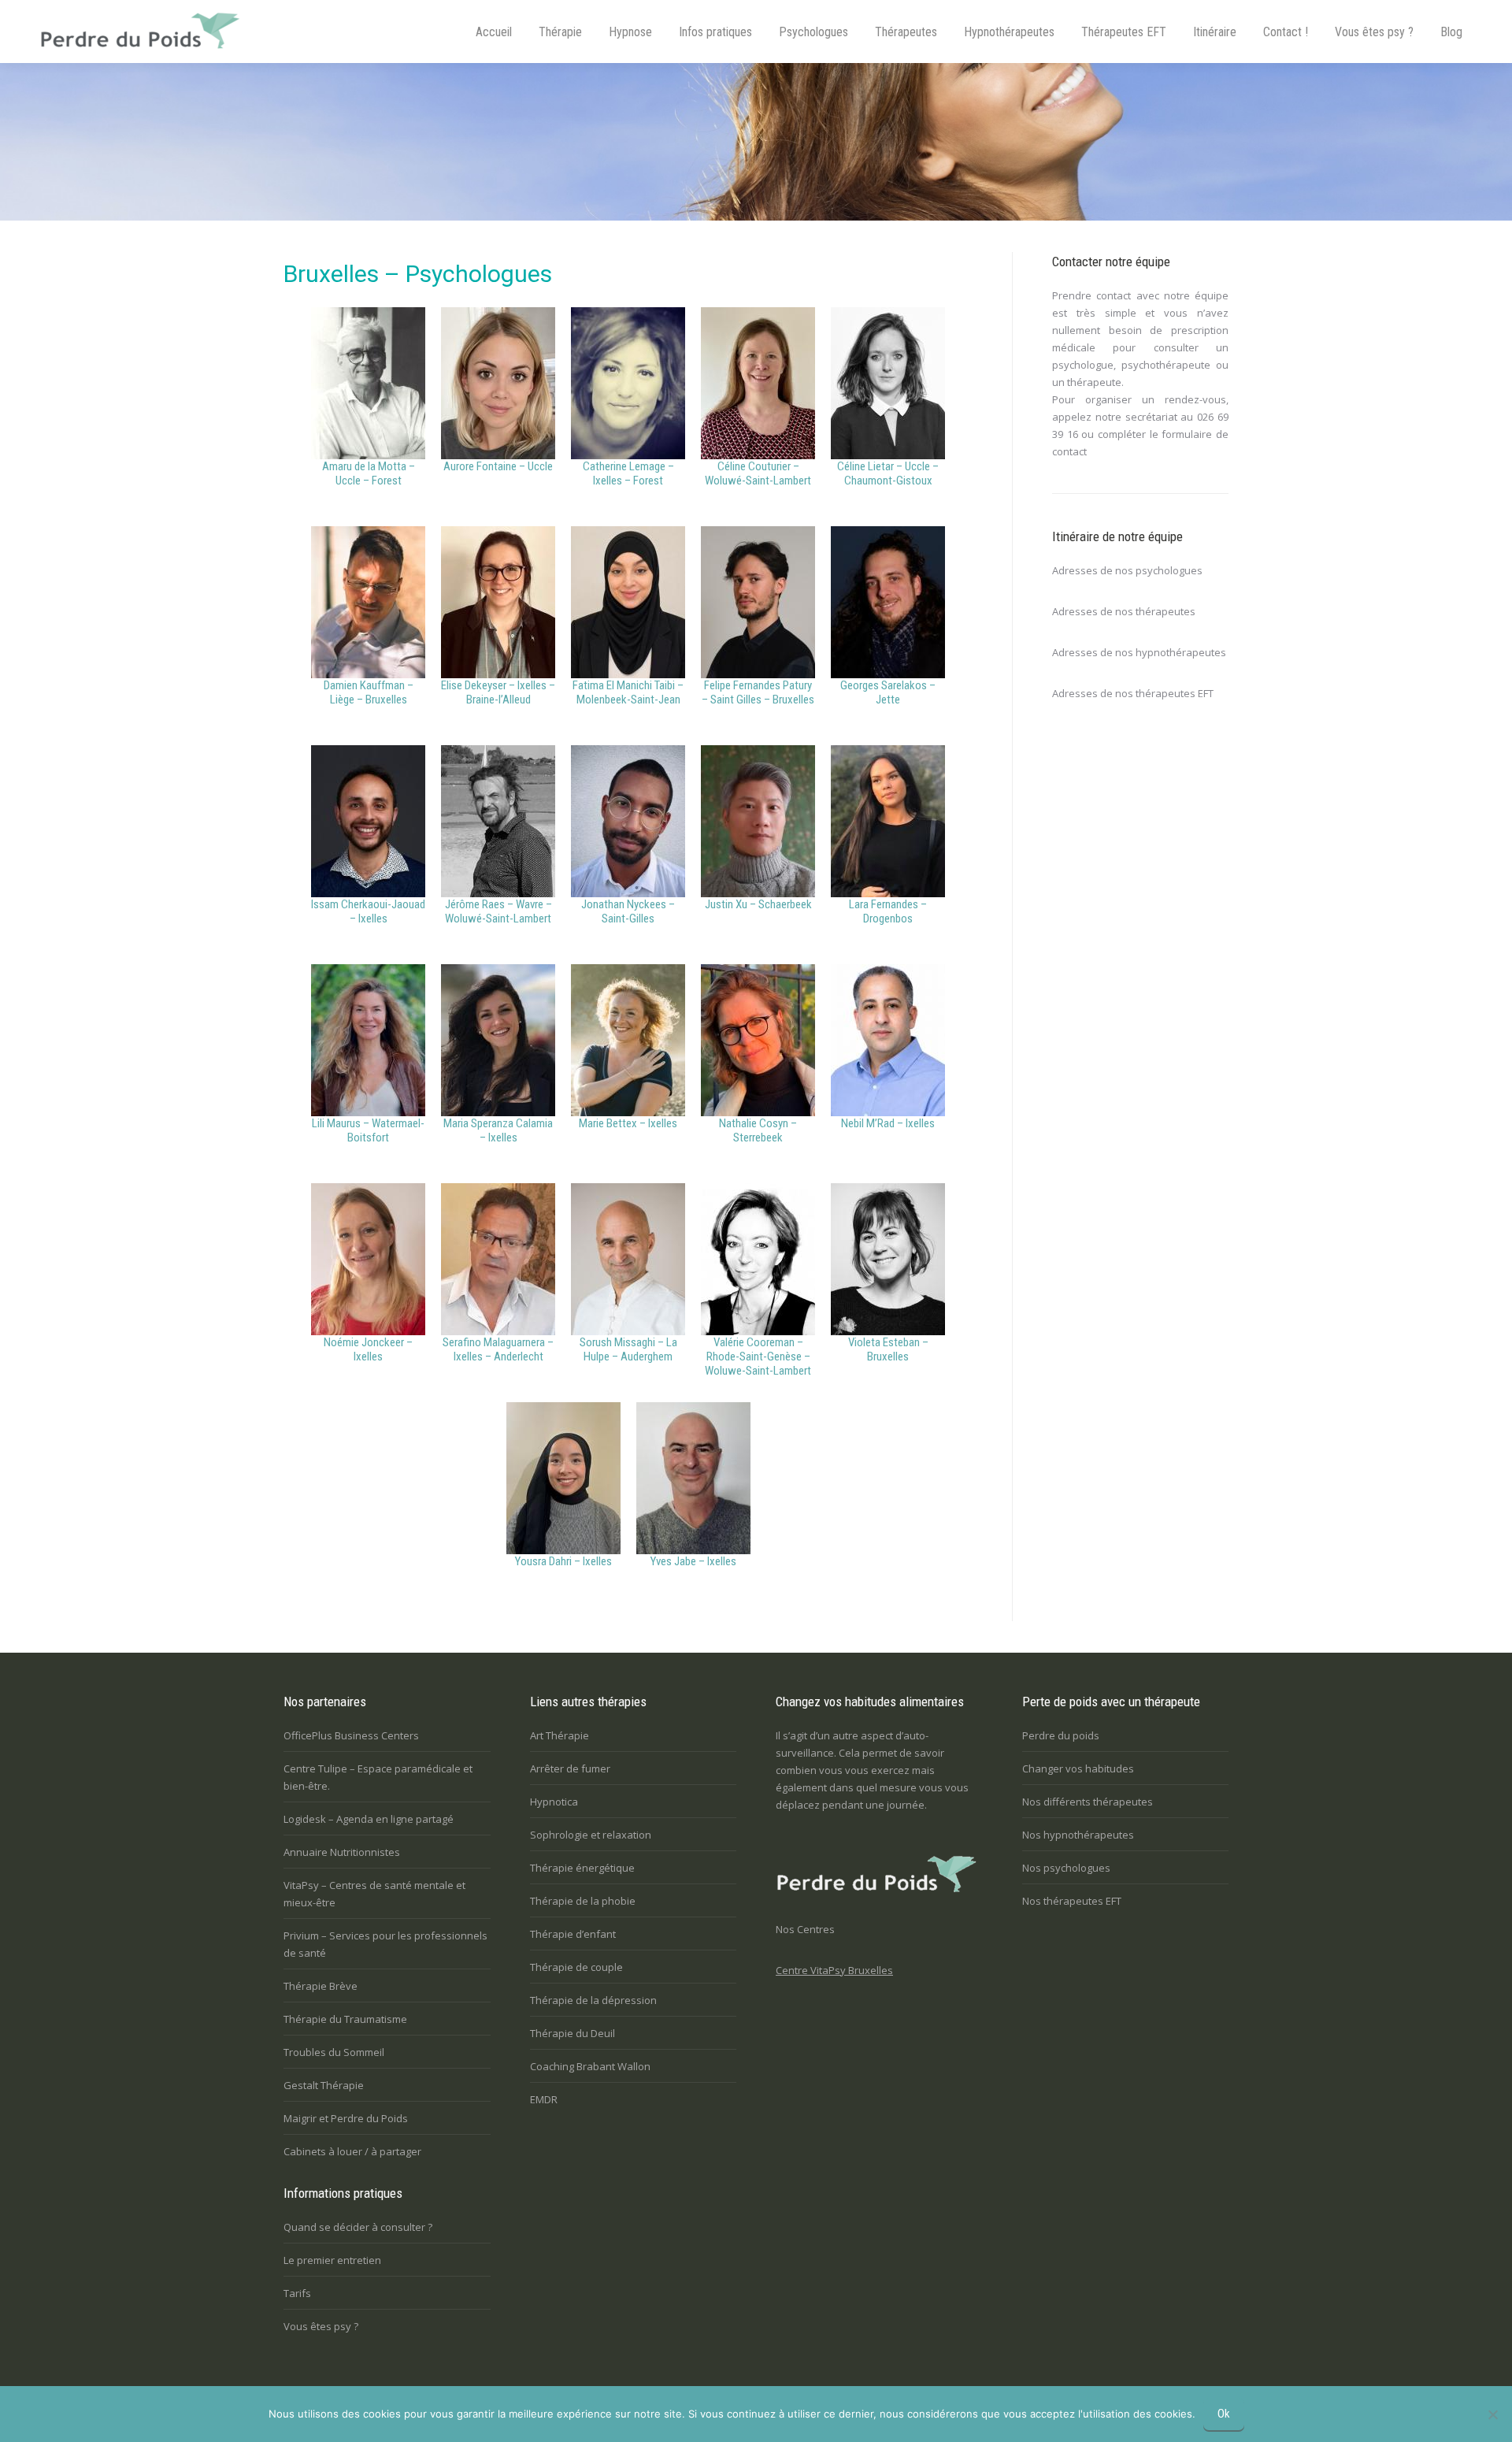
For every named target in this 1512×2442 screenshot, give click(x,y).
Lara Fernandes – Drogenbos (888, 911)
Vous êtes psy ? (321, 2326)
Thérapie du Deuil (573, 2033)
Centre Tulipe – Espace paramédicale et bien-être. (378, 1777)
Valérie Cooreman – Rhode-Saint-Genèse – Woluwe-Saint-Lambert (758, 1356)
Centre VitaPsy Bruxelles (834, 1970)
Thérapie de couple (576, 1967)
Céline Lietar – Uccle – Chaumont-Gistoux (888, 473)
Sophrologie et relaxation (591, 1835)
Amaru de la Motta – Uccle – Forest (369, 473)
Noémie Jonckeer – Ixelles (368, 1349)
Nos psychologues (1066, 1868)
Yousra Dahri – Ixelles (563, 1561)
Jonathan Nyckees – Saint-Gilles (628, 911)
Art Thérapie (560, 1735)
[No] (1492, 2414)
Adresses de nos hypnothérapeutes (1139, 652)
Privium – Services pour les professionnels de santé (385, 1944)
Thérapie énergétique (582, 1868)
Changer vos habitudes (1078, 1768)
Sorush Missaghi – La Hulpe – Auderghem (628, 1349)
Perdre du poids (1061, 1735)
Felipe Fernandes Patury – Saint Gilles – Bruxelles (758, 692)
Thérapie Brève (321, 1986)
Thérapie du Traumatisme (345, 2019)
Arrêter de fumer (570, 1768)
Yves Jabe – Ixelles (693, 1561)
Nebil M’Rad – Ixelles (888, 1123)
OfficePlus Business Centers (351, 1735)
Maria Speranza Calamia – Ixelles (498, 1130)
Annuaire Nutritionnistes (342, 1852)
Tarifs (297, 2293)
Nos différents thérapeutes (1088, 1802)
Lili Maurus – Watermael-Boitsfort (368, 1130)
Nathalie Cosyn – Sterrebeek (758, 1130)
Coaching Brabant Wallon (590, 2066)
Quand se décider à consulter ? (358, 2227)
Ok (1224, 2414)
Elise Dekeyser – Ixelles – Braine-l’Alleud (498, 692)
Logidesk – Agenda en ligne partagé (369, 1819)
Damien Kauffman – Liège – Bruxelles (369, 692)
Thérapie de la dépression (593, 2000)
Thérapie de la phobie (583, 1901)
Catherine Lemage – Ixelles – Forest (628, 473)
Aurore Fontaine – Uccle (498, 466)
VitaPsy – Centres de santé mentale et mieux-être (374, 1894)
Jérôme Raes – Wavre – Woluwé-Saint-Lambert (498, 911)
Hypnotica (554, 1802)
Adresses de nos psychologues (1127, 570)
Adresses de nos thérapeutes (1124, 611)
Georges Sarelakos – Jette (888, 692)
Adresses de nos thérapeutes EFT (1133, 693)
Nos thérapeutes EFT (1072, 1901)
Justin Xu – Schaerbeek (758, 904)
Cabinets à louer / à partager (352, 2151)
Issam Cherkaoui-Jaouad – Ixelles (368, 911)
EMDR (544, 2099)
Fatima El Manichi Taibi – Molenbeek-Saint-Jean (628, 692)
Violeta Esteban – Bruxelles (888, 1349)
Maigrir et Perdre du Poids (346, 2118)
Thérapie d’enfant (573, 1934)
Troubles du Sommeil (334, 2052)
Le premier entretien (332, 2260)
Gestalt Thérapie (324, 2085)
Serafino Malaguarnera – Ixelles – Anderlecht (498, 1349)
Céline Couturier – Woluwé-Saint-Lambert (758, 473)
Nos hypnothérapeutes (1078, 1835)
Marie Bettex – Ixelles (628, 1123)
